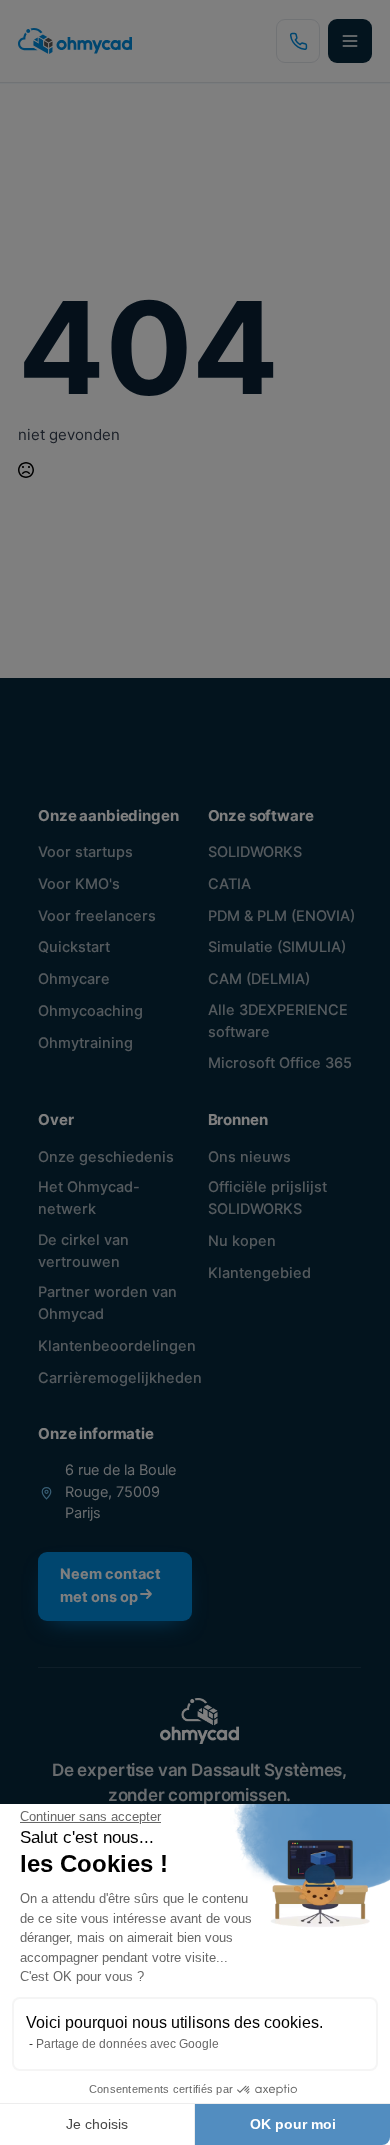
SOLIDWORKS (255, 852)
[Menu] (350, 41)
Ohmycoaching (90, 1011)
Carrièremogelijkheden (120, 1378)
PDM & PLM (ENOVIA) (281, 916)
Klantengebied (259, 1273)
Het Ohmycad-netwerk (89, 1198)
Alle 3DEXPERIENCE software (278, 1021)
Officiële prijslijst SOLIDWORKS (267, 1198)
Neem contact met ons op (110, 1585)
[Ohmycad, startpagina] (75, 41)
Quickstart (74, 947)
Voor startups (85, 852)
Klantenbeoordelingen (117, 1346)
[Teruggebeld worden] (298, 41)
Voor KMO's (79, 884)
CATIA (229, 884)
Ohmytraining (85, 1043)
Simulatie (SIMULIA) (277, 947)
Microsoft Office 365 (280, 1063)
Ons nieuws (249, 1157)
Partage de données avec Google (127, 2044)
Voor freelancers (97, 916)
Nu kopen (242, 1241)
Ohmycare (74, 979)
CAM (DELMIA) (259, 979)
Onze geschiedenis (106, 1157)
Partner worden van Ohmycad (107, 1303)
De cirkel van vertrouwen (83, 1251)
